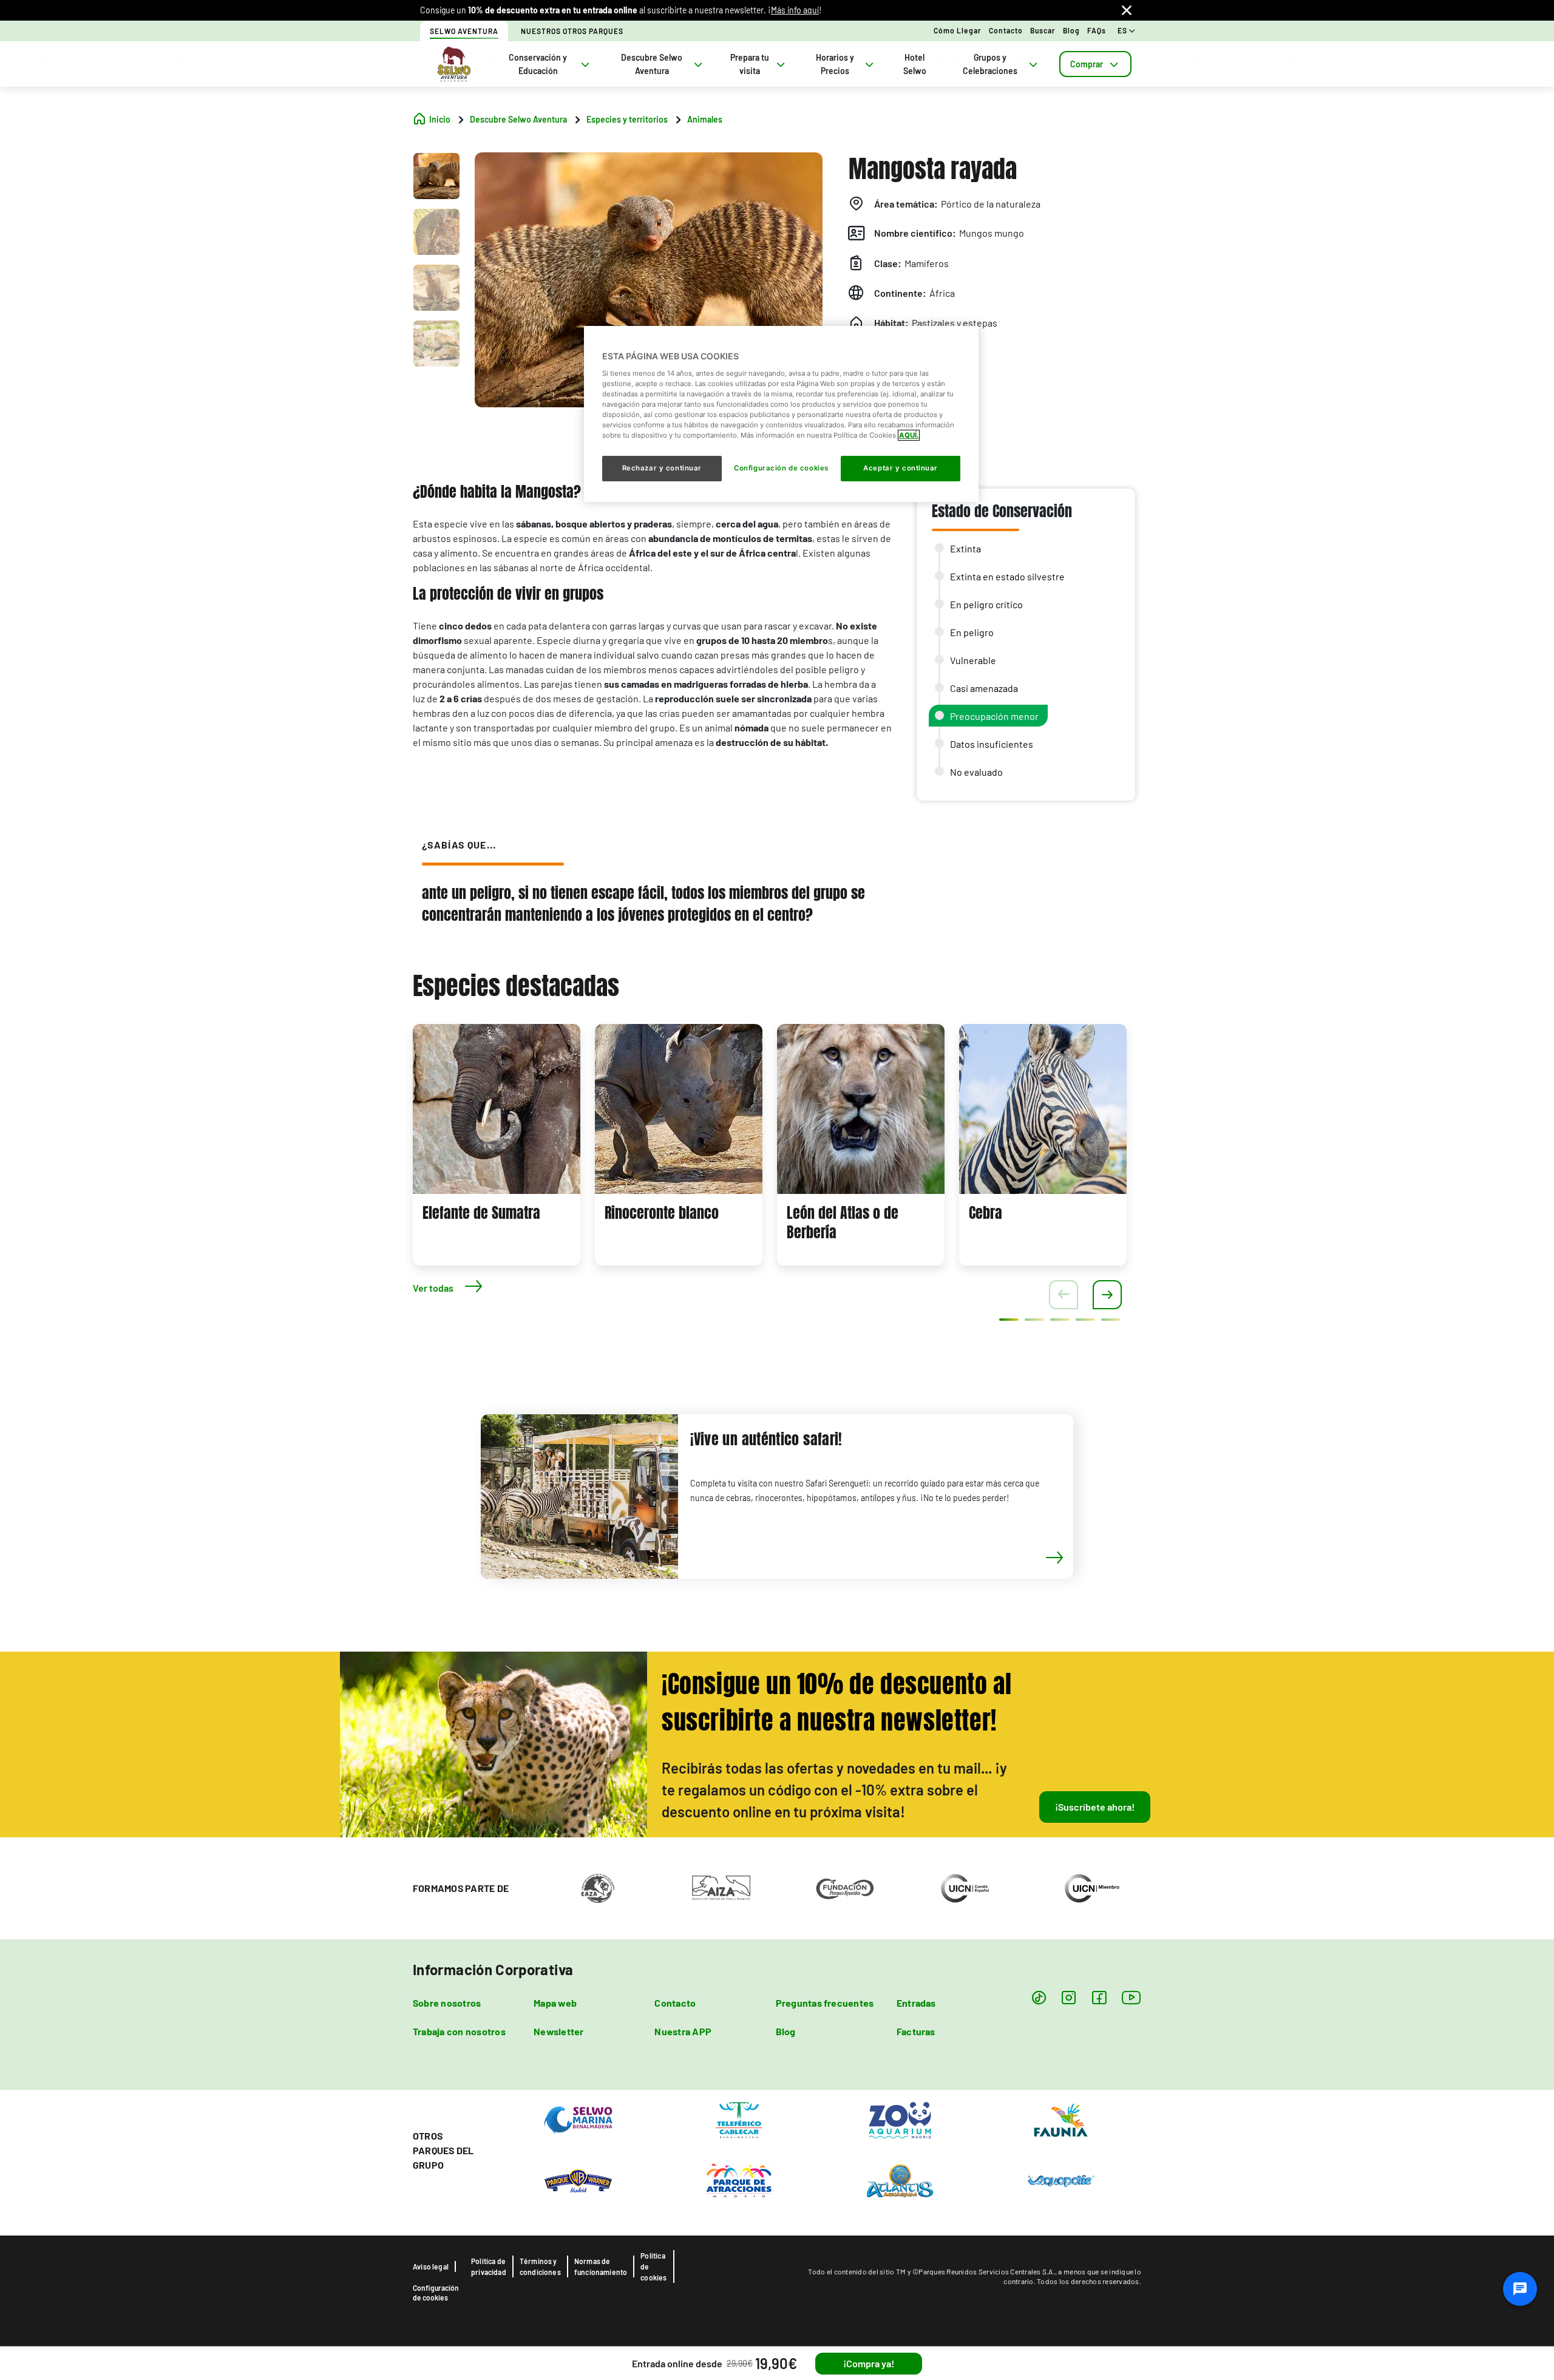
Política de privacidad (489, 2266)
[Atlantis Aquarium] (900, 2180)
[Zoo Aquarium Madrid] (900, 2119)
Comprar (1087, 64)
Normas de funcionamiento (601, 2266)
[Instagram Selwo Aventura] (1069, 1997)
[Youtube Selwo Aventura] (1132, 1997)
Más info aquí (795, 10)
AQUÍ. (909, 435)
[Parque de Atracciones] (739, 2180)
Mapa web (555, 2003)
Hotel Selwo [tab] (915, 64)
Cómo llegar (958, 30)
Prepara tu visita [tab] (750, 64)
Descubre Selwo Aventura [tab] (652, 64)
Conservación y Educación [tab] (538, 64)
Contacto (1006, 30)
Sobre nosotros (447, 2003)
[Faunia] (1061, 2119)
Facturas (916, 2031)
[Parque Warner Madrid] (578, 2180)
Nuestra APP (683, 2031)
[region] (781, 414)
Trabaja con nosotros (459, 2031)
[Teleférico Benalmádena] (739, 2119)
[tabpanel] (497, 1145)
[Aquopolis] (1061, 2180)
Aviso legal (431, 2266)
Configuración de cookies (436, 2293)
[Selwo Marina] (578, 2119)
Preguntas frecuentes (825, 2003)
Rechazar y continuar (662, 468)
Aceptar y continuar (901, 468)
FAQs (1097, 30)
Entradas (916, 2003)
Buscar (1043, 30)
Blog (1071, 30)
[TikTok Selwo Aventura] (1039, 1997)
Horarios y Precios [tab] (835, 64)
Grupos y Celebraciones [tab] (990, 64)
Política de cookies (653, 2266)
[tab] (1095, 64)
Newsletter (558, 2031)
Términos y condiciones (540, 2266)
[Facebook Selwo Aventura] (1099, 1997)
